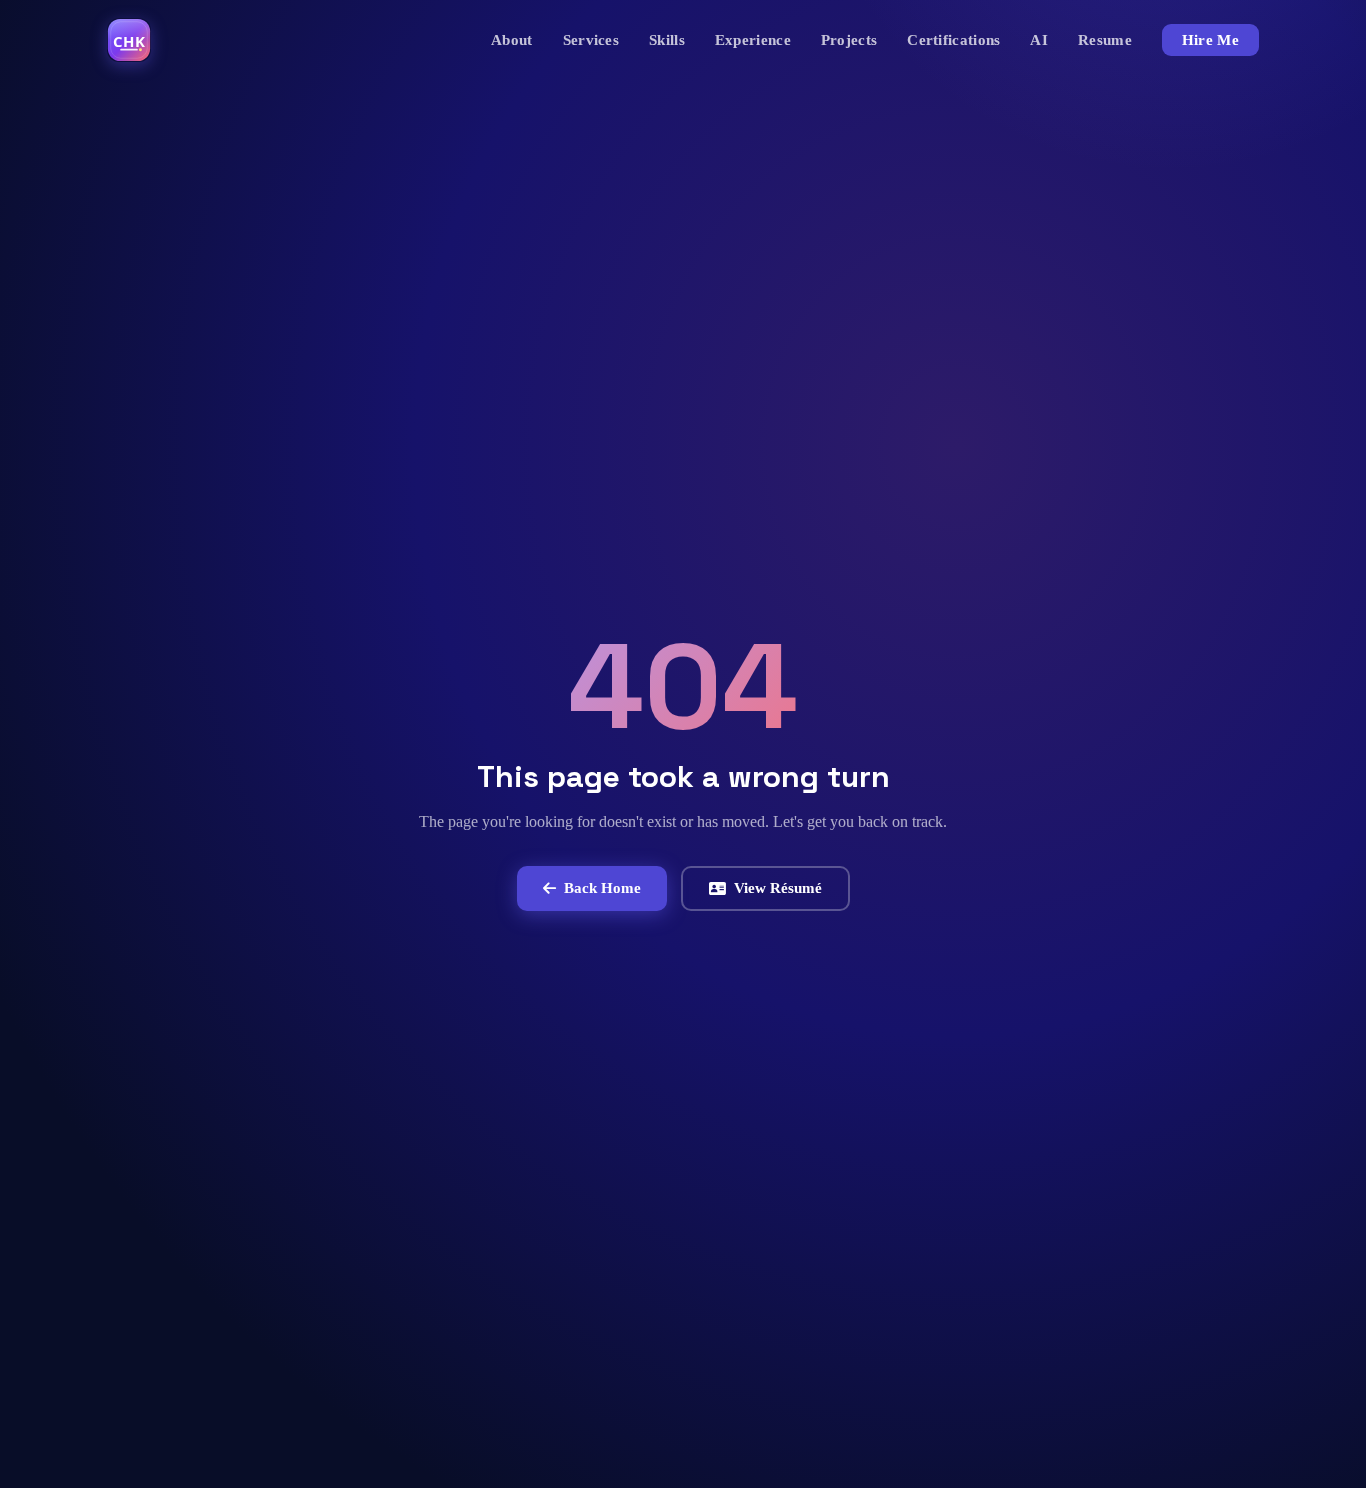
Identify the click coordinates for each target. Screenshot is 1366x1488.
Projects (849, 40)
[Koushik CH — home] (129, 40)
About (512, 40)
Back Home (602, 888)
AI (1039, 40)
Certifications (953, 40)
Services (591, 40)
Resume (1105, 40)
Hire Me (1210, 40)
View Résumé (778, 888)
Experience (753, 40)
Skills (667, 40)
